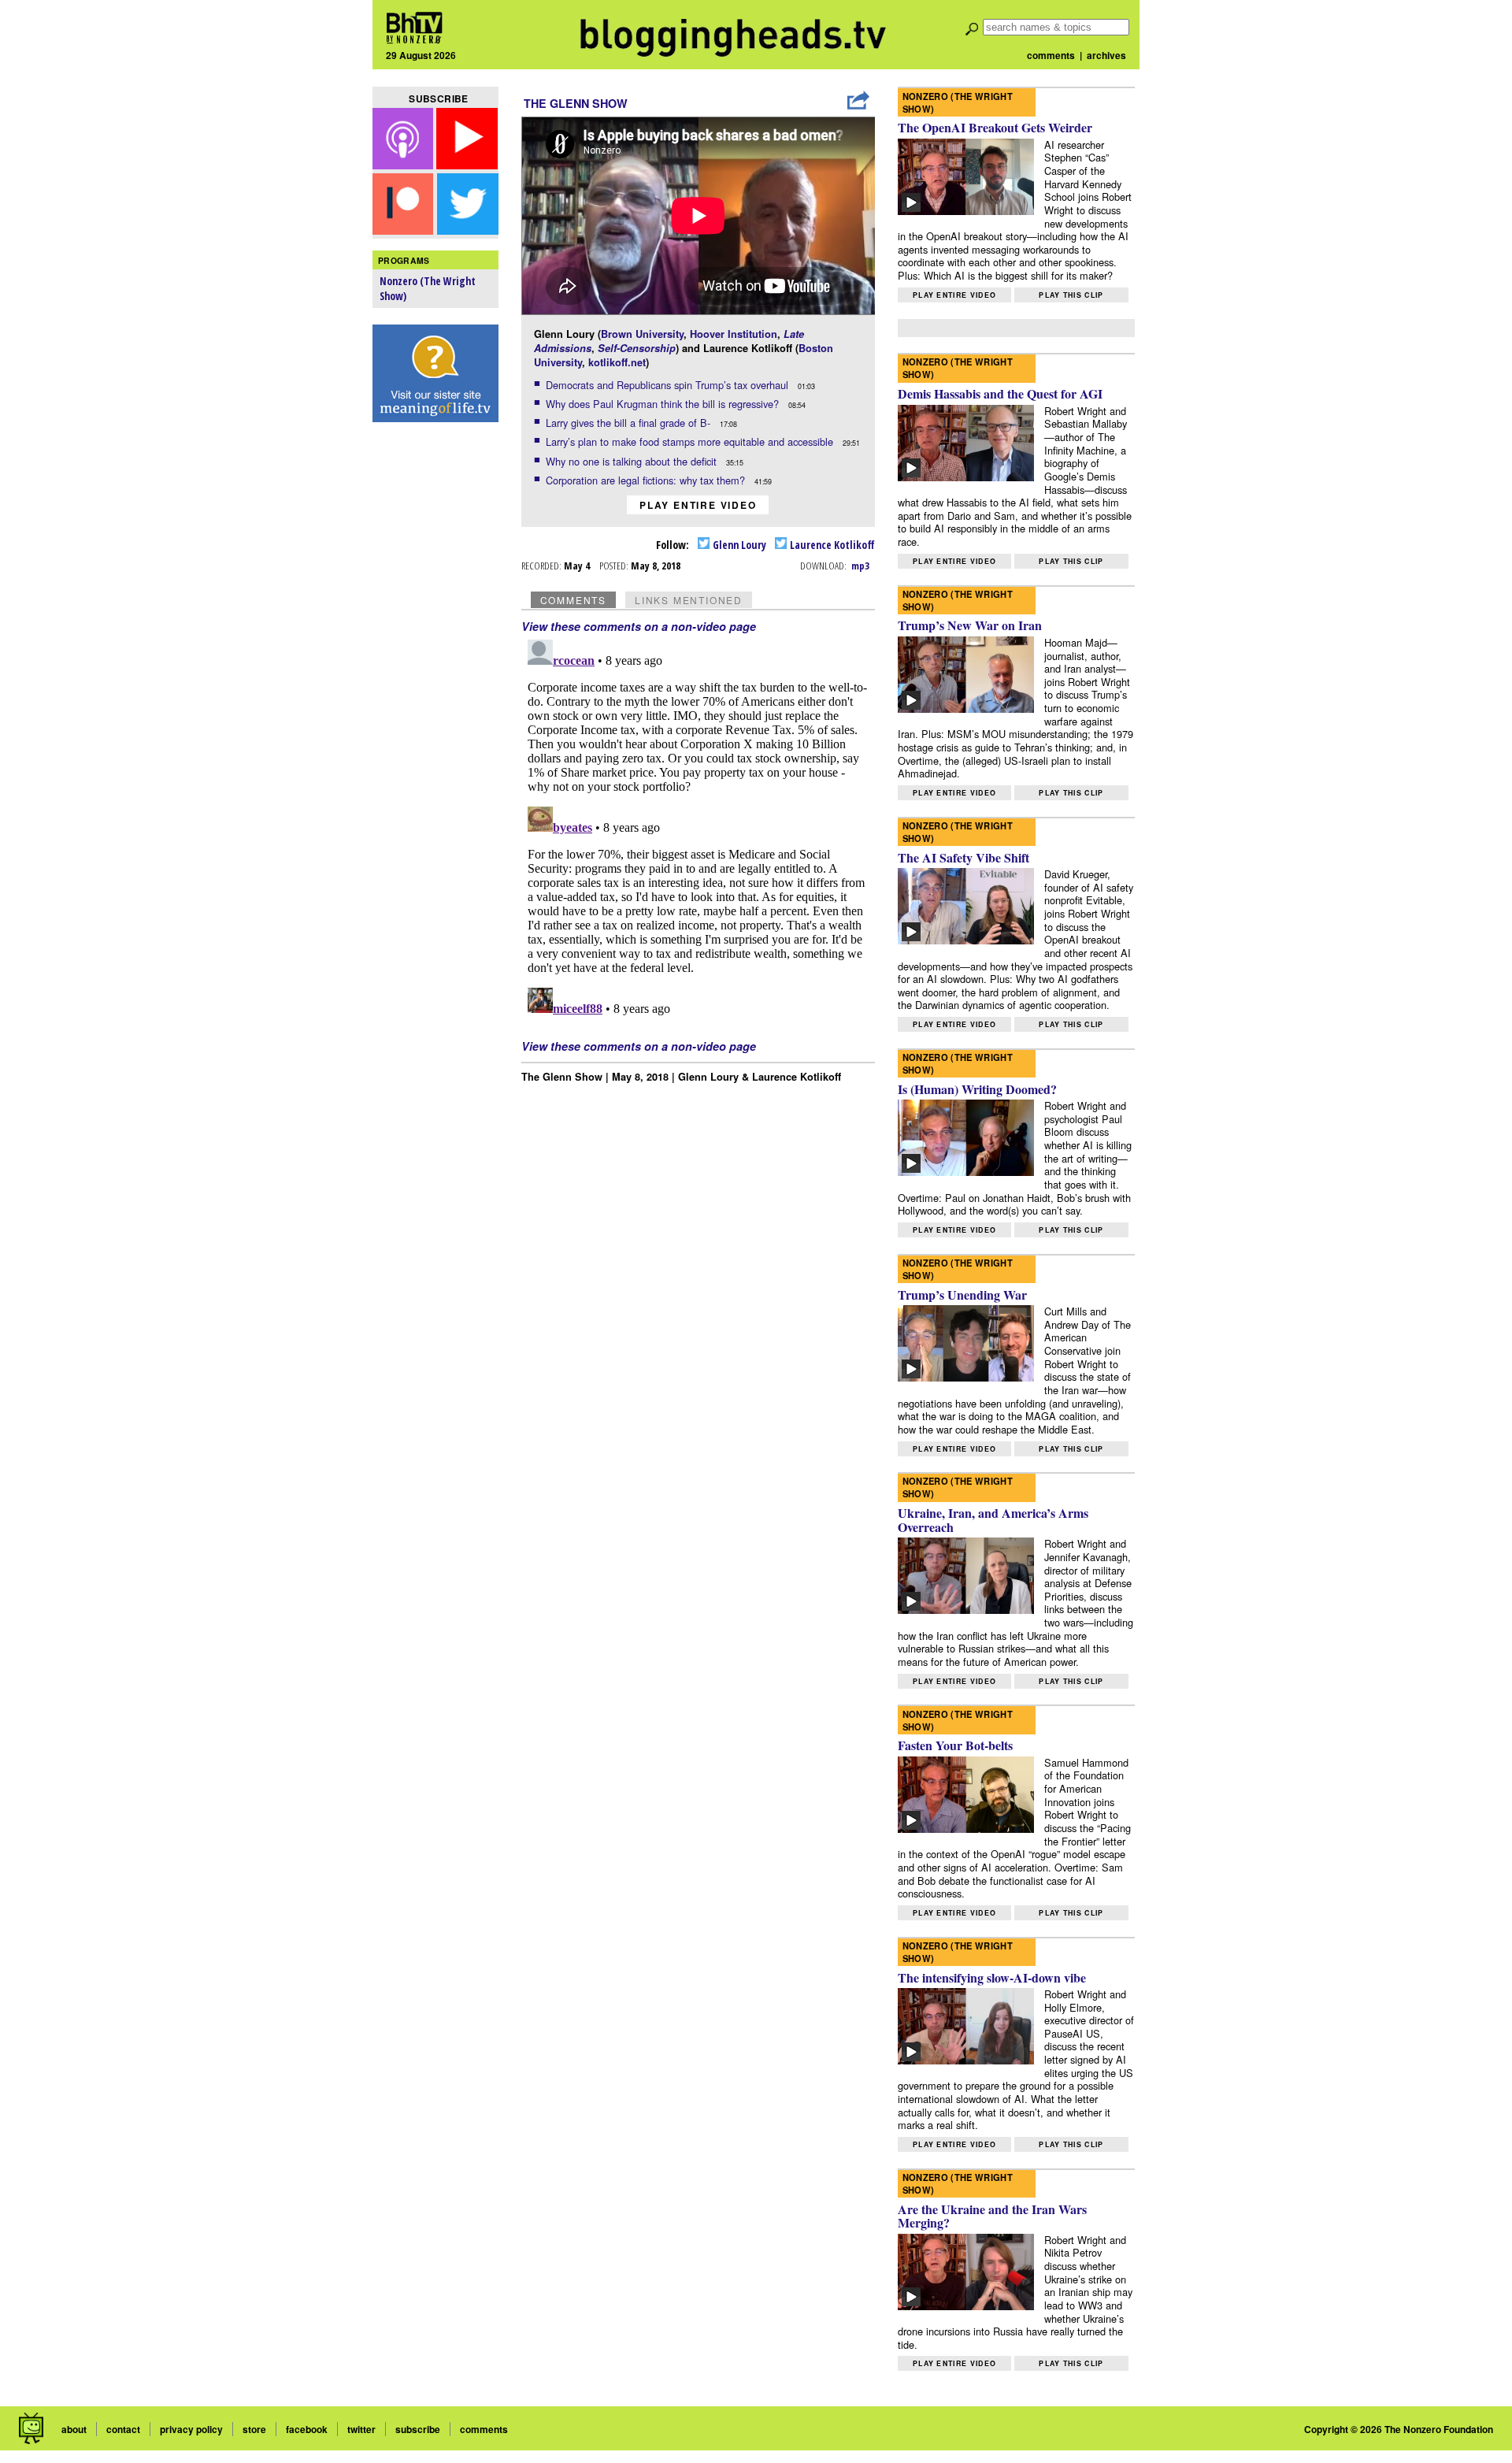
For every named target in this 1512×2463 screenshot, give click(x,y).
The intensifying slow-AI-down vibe (992, 1977)
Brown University (642, 334)
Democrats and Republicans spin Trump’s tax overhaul (669, 385)
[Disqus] (699, 830)
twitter (361, 2429)
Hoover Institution (734, 334)
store (254, 2429)
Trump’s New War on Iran (970, 625)
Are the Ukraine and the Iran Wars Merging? (992, 2216)
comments (1051, 55)
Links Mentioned (689, 600)
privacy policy (191, 2429)
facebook (307, 2429)
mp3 (860, 566)
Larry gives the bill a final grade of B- (630, 423)
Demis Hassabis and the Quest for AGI (1000, 393)
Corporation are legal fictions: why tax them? (647, 480)
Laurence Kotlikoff (831, 545)
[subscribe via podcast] (405, 164)
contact (123, 2429)
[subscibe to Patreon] (403, 230)
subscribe (418, 2429)
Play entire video (698, 505)
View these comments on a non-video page (639, 626)
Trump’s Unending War (962, 1295)
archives (1106, 55)
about (74, 2429)
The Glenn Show (576, 103)
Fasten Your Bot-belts (955, 1745)
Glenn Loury (738, 545)
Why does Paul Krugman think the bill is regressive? (664, 404)
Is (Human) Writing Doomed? (977, 1089)
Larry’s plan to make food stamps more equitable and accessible (691, 441)
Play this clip (1071, 295)
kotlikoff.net (617, 362)
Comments (573, 600)
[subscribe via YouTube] (467, 164)
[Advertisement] (435, 678)
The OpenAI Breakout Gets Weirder (995, 127)
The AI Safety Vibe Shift (964, 857)
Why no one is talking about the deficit (633, 461)
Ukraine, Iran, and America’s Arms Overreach (993, 1520)
